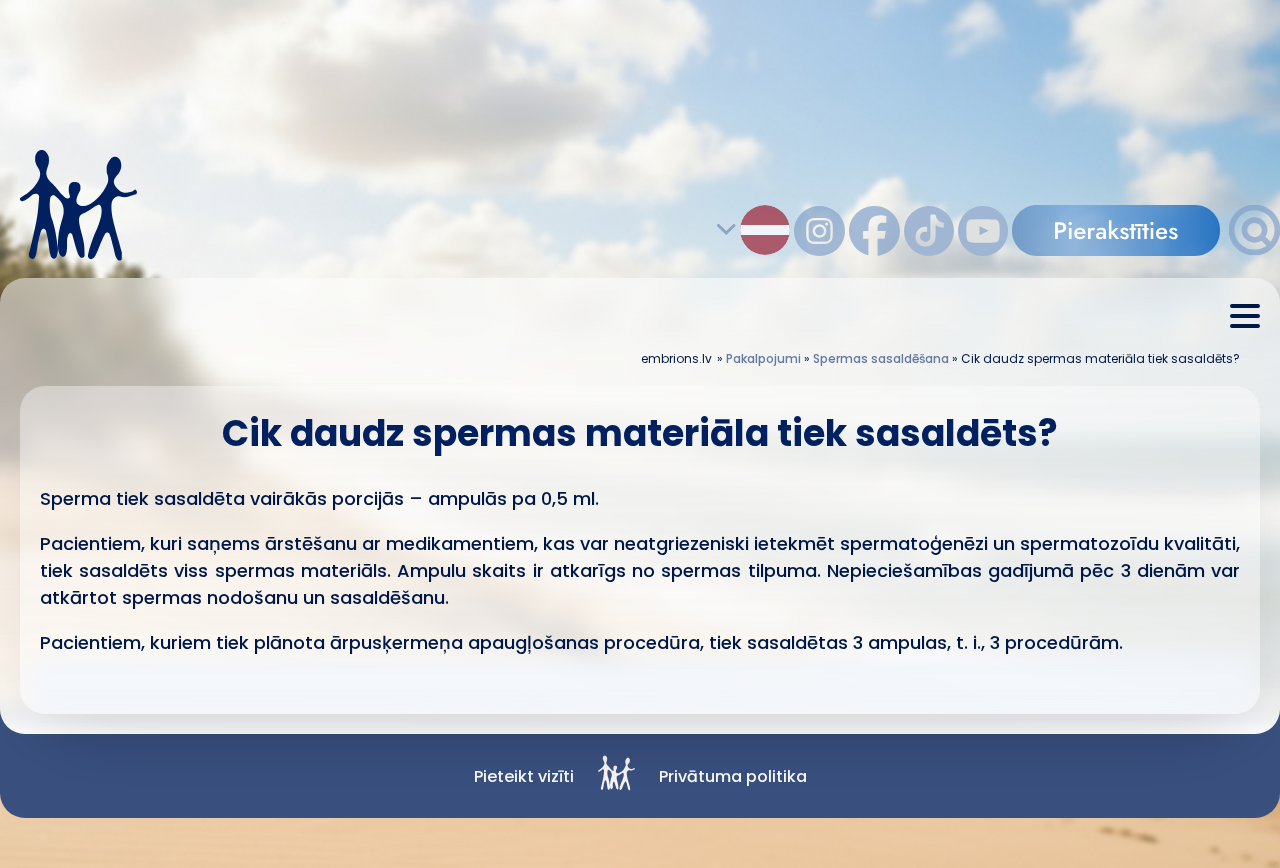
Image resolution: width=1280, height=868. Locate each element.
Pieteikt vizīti (524, 776)
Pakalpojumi (763, 358)
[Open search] (1254, 249)
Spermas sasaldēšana (881, 358)
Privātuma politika (733, 776)
